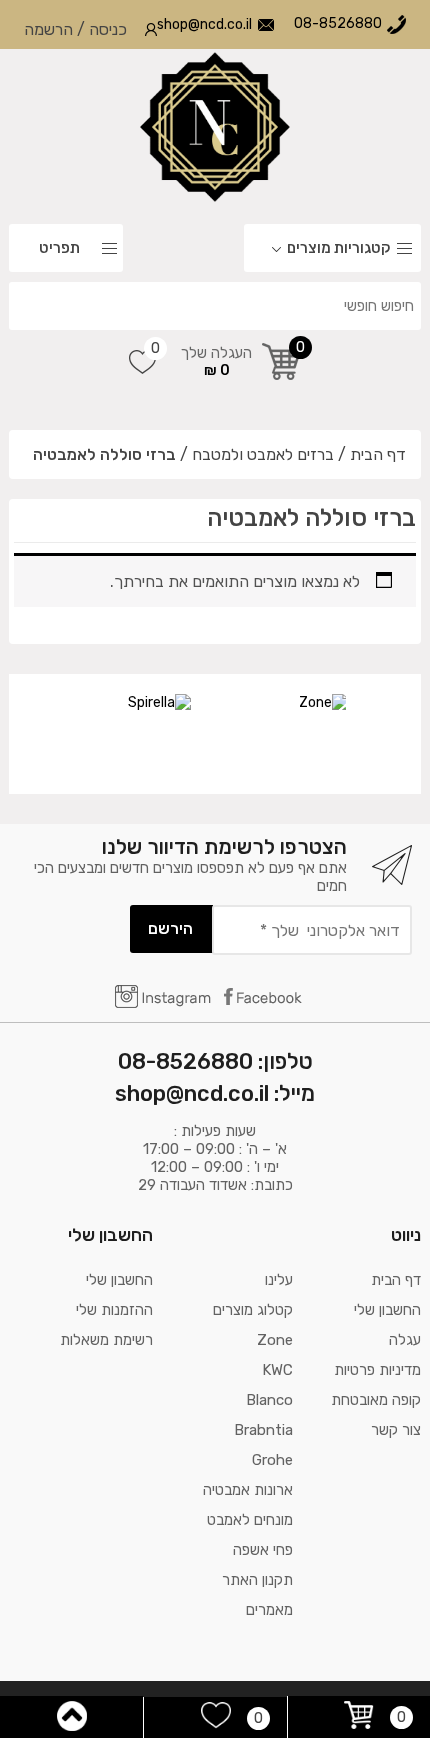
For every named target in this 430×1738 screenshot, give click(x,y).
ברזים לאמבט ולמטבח (263, 454)
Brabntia (263, 1430)
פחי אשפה (263, 1550)
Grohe (272, 1460)
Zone (275, 1340)
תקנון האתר (257, 1580)
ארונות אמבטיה (248, 1490)
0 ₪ (216, 361)
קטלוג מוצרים (253, 1310)
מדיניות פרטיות (377, 1370)
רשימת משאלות (106, 1340)
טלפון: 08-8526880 (215, 1061)
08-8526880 (338, 23)
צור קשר (396, 1430)
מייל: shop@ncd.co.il (215, 1093)
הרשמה (48, 29)
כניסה (108, 29)
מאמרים (269, 1610)
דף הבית (378, 454)
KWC (277, 1370)
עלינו (279, 1280)
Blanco (269, 1400)
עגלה (405, 1340)
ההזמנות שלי (114, 1310)
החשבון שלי (387, 1310)
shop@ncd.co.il (204, 24)
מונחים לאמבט (250, 1520)
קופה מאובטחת (376, 1400)
